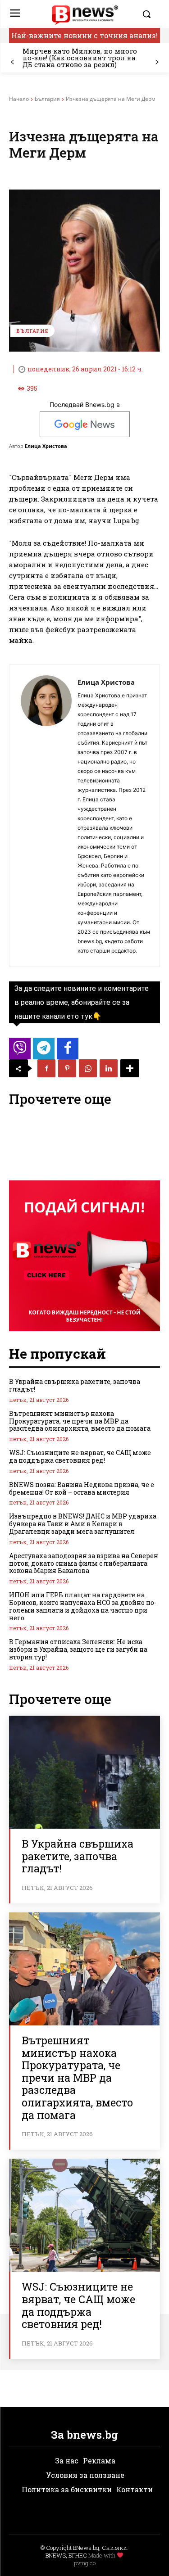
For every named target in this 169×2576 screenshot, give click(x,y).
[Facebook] (46, 1068)
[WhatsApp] (88, 1068)
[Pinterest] (67, 1068)
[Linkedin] (109, 1068)
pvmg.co (85, 2563)
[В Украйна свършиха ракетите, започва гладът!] (84, 1772)
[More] (130, 1068)
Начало (19, 99)
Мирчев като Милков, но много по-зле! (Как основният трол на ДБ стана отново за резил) (80, 58)
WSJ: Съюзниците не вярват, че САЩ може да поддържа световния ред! (80, 1456)
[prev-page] (12, 62)
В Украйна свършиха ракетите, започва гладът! (75, 1385)
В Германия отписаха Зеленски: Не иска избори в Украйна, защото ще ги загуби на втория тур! (78, 1649)
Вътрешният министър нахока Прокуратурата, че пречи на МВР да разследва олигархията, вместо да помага (80, 1421)
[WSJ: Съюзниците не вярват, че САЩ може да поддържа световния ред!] (84, 2215)
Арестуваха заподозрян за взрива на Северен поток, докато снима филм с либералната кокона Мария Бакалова (84, 1563)
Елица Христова (46, 446)
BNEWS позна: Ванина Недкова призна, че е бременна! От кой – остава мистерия (82, 1488)
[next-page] (157, 62)
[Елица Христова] (46, 816)
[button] (149, 14)
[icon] (20, 1051)
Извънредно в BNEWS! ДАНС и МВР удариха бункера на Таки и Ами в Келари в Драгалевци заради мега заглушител (83, 1524)
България (47, 99)
